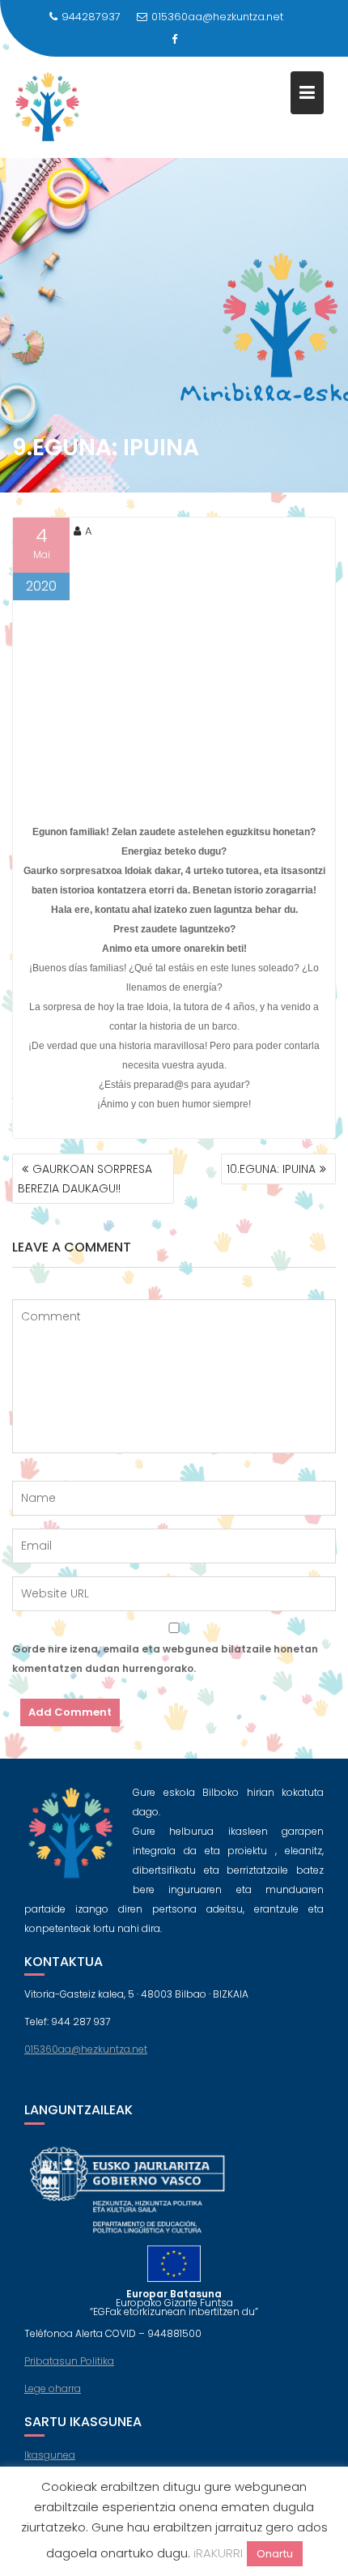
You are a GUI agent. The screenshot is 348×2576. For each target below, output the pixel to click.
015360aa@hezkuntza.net (217, 17)
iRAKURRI (218, 2553)
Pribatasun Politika (69, 2361)
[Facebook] (174, 40)
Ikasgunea (50, 2455)
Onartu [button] (275, 2554)
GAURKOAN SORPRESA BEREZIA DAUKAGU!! (85, 1179)
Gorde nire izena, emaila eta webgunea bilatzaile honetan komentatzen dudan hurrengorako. (165, 1659)
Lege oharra (53, 2388)
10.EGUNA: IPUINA (271, 1169)
